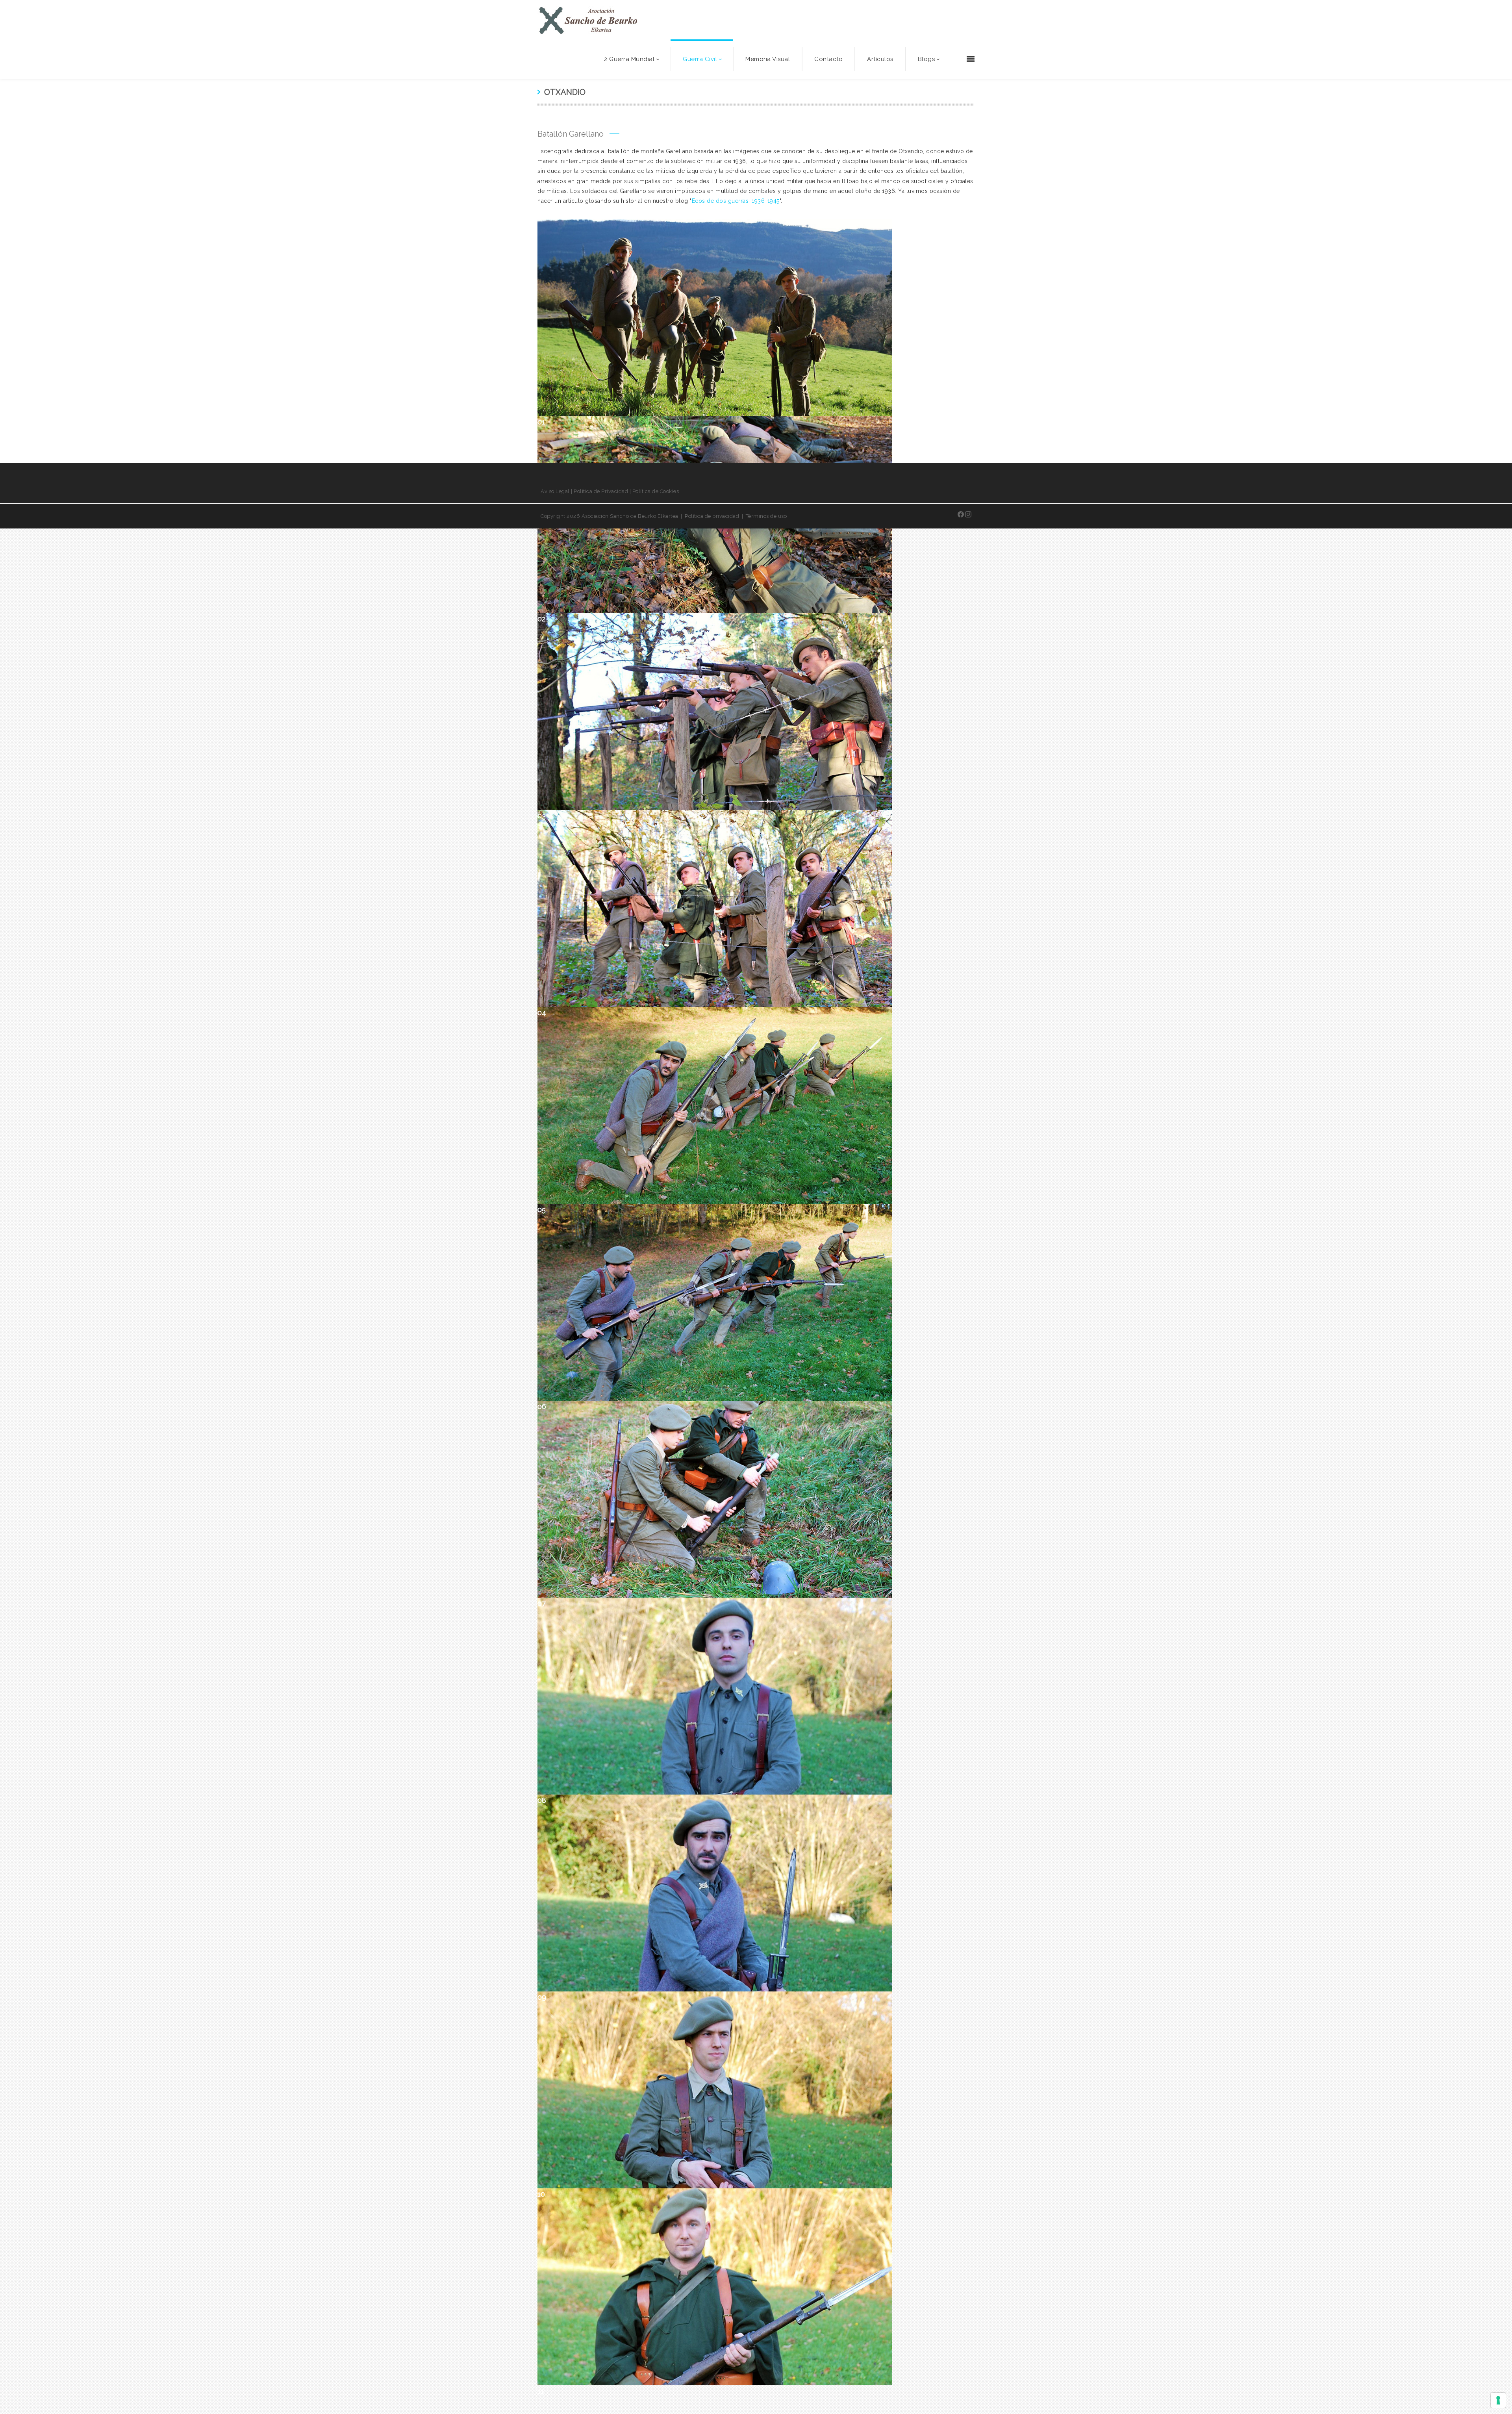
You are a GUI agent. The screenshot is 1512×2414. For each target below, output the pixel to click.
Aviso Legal (555, 491)
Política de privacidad (712, 516)
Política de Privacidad (601, 491)
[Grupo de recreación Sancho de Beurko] (588, 20)
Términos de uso (766, 516)
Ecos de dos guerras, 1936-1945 (736, 201)
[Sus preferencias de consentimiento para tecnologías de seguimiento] (1498, 2400)
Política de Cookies (656, 491)
